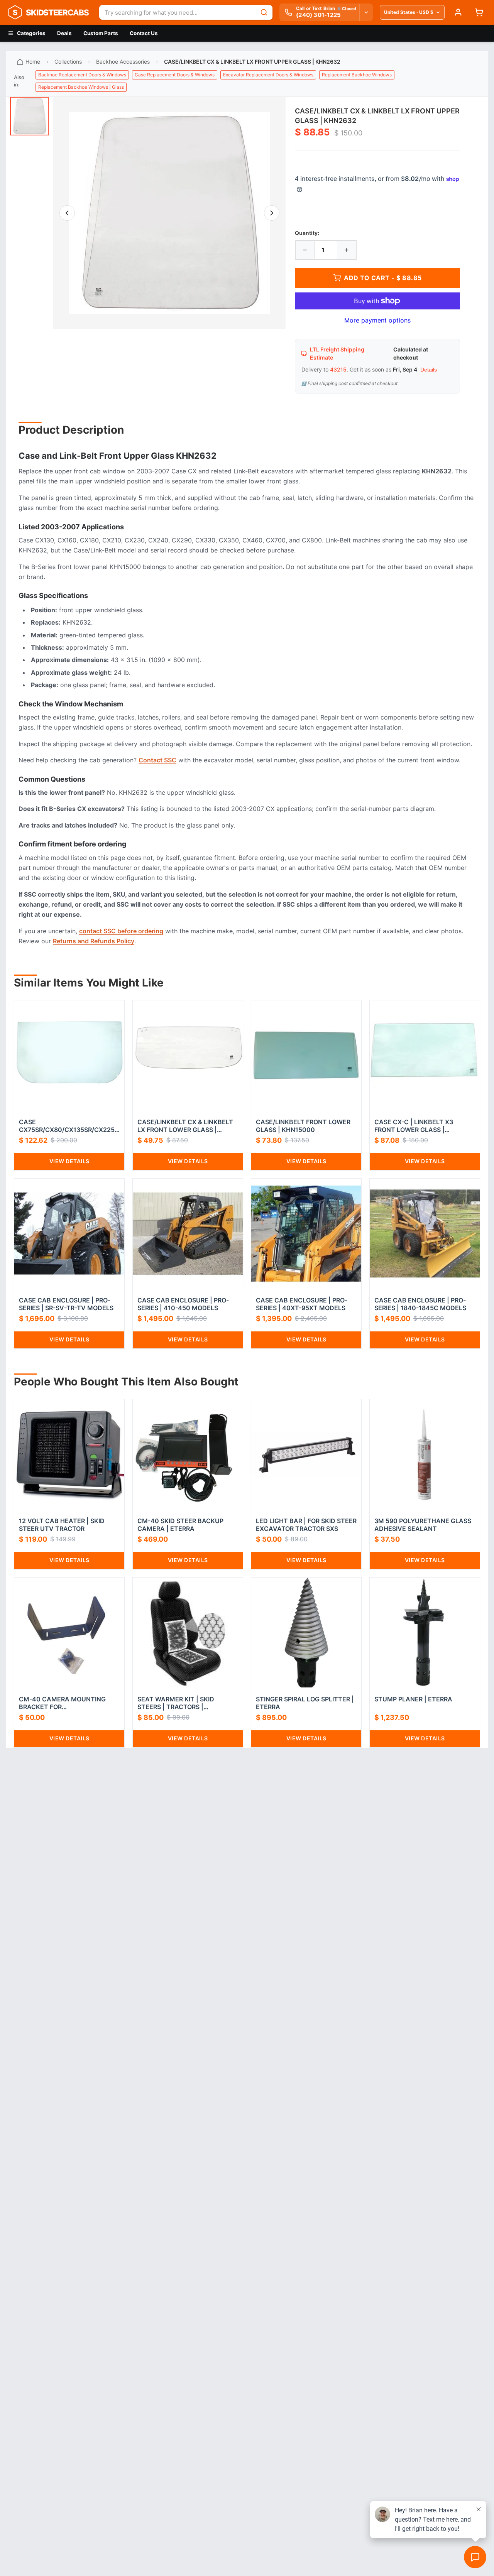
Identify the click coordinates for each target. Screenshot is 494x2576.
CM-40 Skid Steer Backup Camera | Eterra (180, 1525)
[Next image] (272, 213)
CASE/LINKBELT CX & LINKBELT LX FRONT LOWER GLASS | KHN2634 (185, 1126)
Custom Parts (101, 33)
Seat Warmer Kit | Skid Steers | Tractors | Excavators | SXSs (176, 1703)
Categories (31, 33)
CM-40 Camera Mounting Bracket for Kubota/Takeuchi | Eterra (64, 1703)
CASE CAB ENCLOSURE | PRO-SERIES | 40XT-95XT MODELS (302, 1304)
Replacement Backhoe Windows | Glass (81, 87)
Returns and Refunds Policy (94, 941)
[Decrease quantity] (305, 250)
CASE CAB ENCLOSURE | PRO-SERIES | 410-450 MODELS (183, 1304)
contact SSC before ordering (121, 931)
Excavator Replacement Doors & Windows (268, 75)
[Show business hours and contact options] (366, 12)
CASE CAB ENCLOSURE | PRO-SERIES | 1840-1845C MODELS (420, 1304)
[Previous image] (67, 213)
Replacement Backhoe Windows (357, 75)
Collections (68, 62)
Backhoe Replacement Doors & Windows (82, 75)
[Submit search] (264, 12)
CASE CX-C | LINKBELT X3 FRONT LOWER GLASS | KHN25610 (414, 1126)
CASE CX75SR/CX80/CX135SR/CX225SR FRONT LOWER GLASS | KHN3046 (69, 1126)
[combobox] (177, 12)
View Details (69, 1161)
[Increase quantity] (347, 250)
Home (33, 62)
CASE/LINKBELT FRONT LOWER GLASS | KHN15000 (303, 1126)
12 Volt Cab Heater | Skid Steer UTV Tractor (62, 1525)
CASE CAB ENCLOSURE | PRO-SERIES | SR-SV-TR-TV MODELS (66, 1304)
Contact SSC (157, 760)
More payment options (377, 320)
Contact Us (144, 33)
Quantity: (307, 233)
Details (429, 370)
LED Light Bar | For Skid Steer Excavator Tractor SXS (306, 1525)
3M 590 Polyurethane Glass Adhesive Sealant (423, 1525)
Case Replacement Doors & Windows (175, 75)
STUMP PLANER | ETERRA (413, 1699)
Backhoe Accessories (123, 62)
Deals (64, 33)
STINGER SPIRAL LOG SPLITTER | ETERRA (305, 1703)
